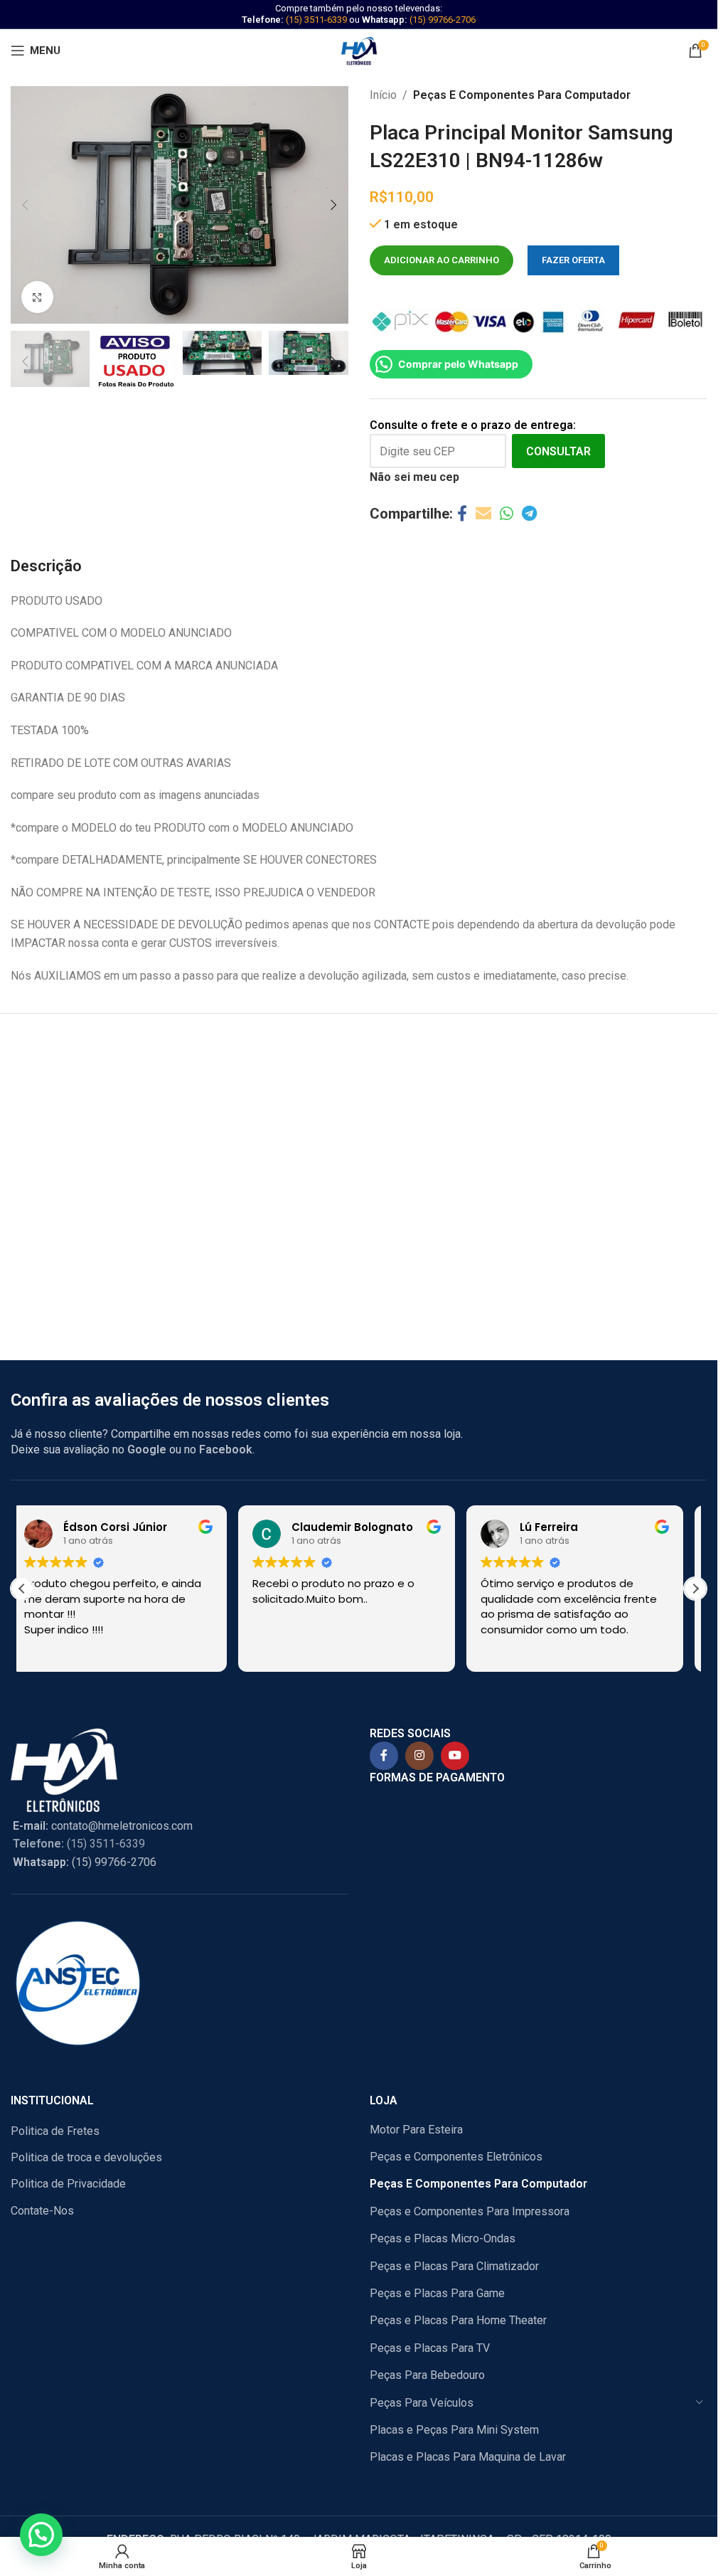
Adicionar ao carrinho (441, 260)
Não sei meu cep (414, 477)
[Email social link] (483, 514)
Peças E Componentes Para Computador (522, 95)
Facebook (226, 1449)
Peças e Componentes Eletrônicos (456, 2157)
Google (147, 1449)
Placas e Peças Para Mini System (454, 2430)
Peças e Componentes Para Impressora (470, 2211)
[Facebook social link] (462, 514)
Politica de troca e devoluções (86, 2157)
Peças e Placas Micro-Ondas (443, 2238)
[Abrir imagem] (37, 297)
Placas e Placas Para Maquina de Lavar (468, 2457)
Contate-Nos (42, 2211)
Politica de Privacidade (68, 2184)
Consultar (558, 451)
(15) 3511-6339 (316, 20)
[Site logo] (359, 49)
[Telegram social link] (529, 514)
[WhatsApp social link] (507, 514)
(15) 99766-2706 (443, 20)
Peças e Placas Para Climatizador (454, 2266)
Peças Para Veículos (422, 2403)
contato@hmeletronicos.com (103, 1826)
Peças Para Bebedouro (427, 2375)
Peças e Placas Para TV (430, 2348)
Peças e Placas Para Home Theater (458, 2320)
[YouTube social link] (455, 1756)
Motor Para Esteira (416, 2130)
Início (383, 95)
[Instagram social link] (419, 1756)
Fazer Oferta (573, 260)
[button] (25, 205)
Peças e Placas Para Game (437, 2293)
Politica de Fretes (55, 2131)
